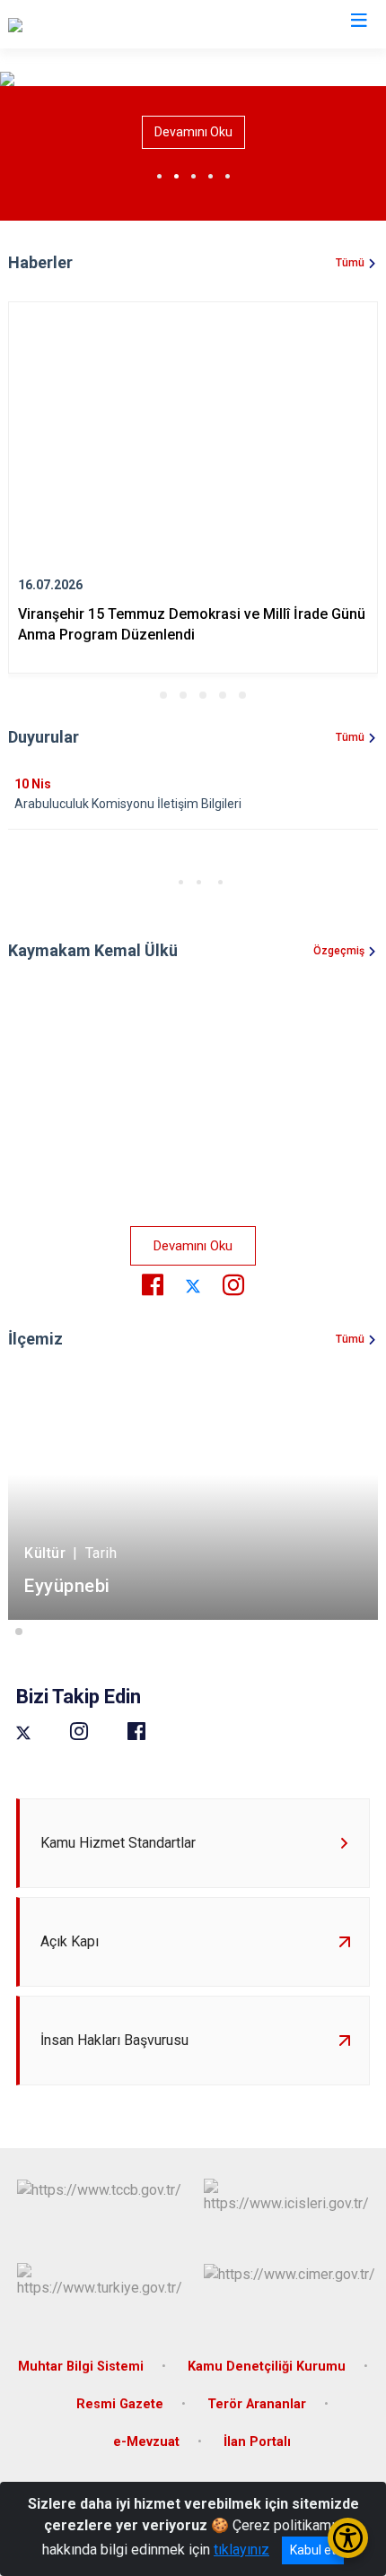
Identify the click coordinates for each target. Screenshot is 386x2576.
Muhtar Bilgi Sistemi (81, 2367)
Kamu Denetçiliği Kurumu (267, 2367)
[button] (144, 695)
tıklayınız (241, 2550)
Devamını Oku (193, 132)
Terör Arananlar (257, 2404)
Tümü (350, 263)
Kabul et (313, 2550)
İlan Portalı (257, 2442)
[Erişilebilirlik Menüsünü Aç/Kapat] (348, 2538)
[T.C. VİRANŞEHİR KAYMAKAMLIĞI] (114, 24)
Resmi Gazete (120, 2404)
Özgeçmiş (339, 951)
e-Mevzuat (146, 2442)
